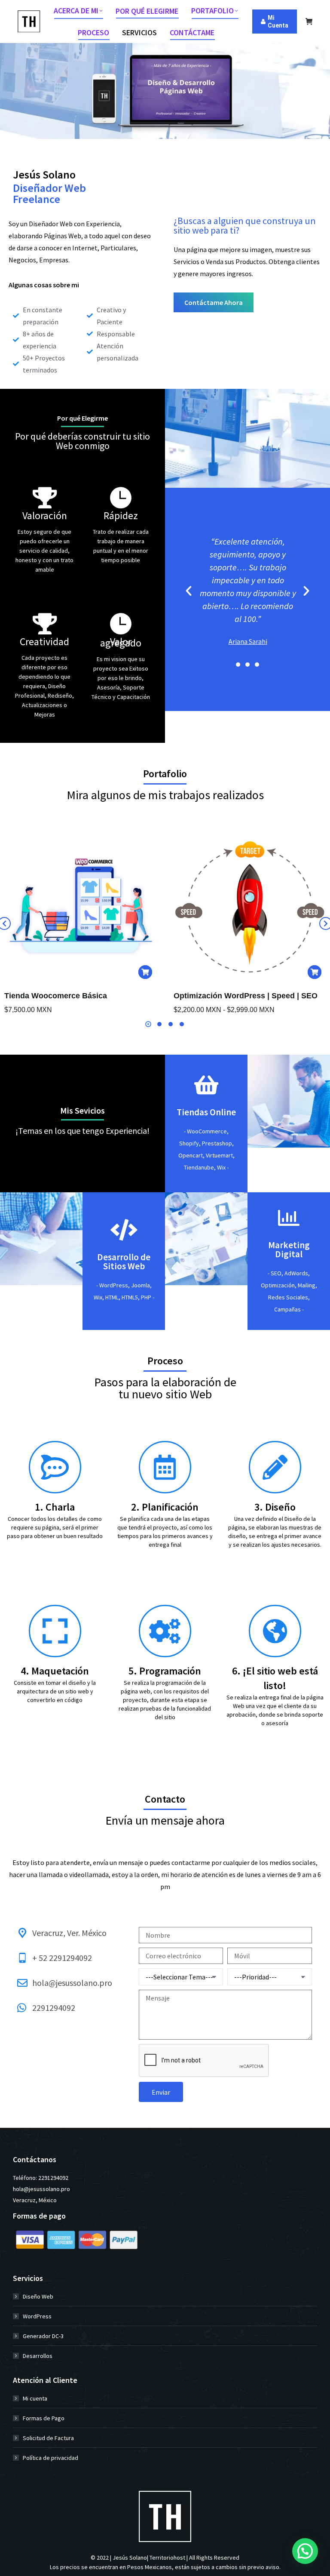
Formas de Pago (44, 2418)
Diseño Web (38, 2296)
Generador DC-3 (43, 2336)
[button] (189, 591)
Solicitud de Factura (48, 2438)
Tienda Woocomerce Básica (56, 996)
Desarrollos (38, 2356)
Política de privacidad (50, 2458)
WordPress (37, 2316)
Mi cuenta (35, 2398)
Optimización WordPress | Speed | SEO (246, 996)
